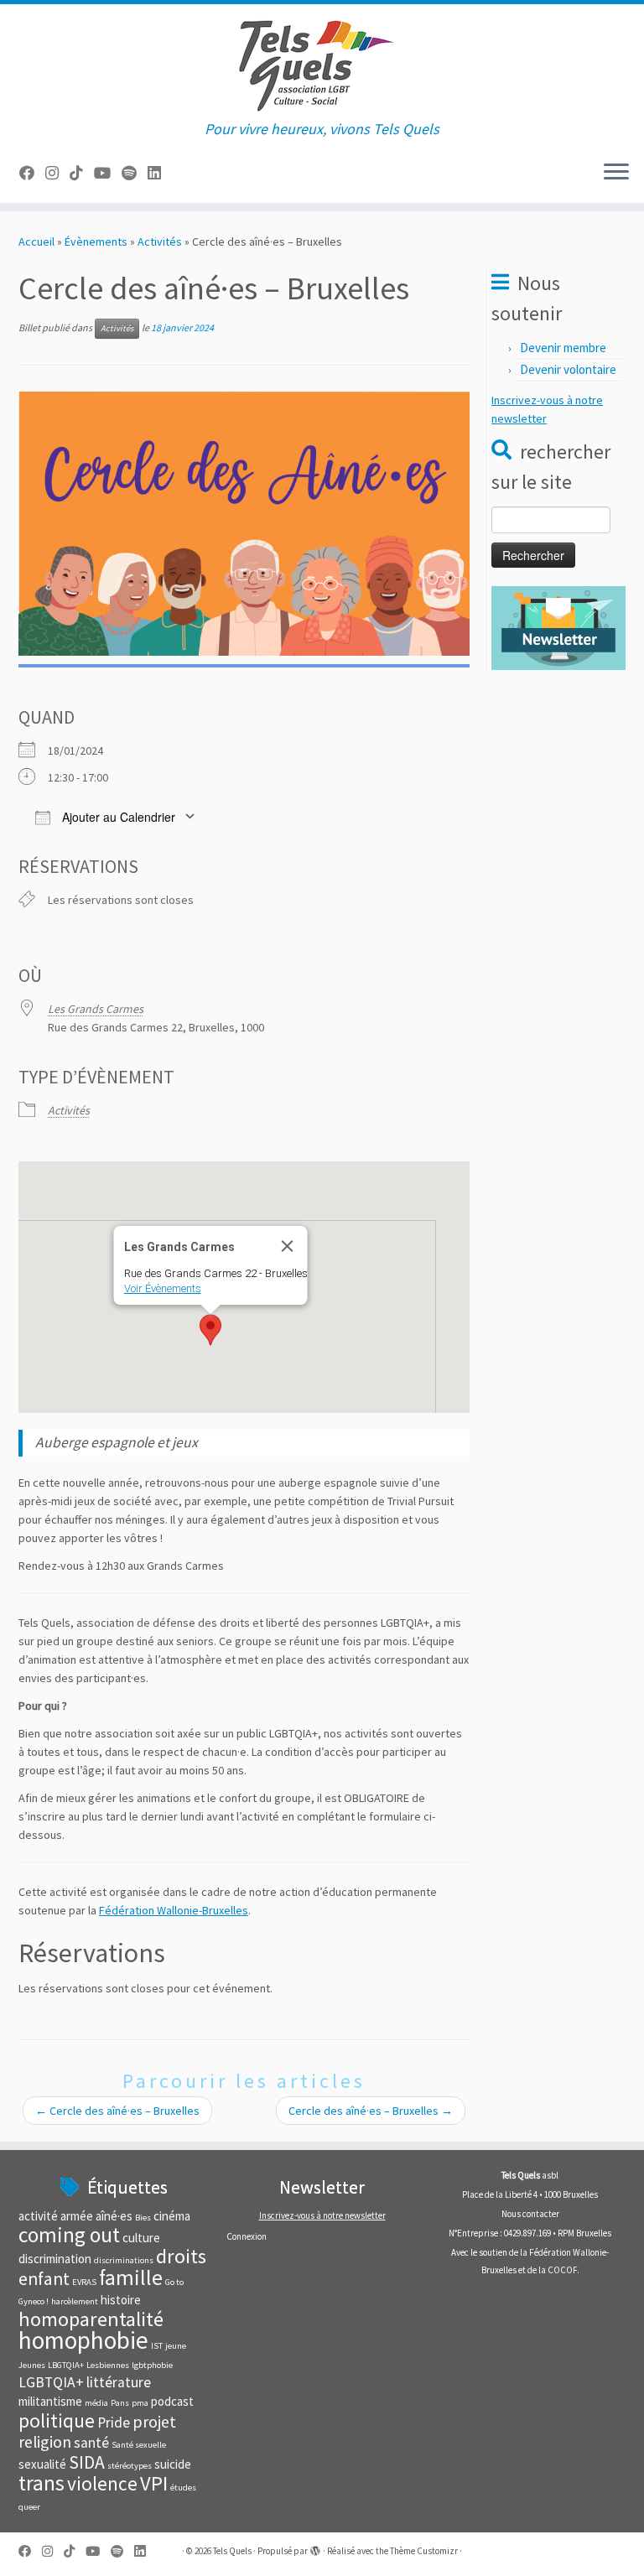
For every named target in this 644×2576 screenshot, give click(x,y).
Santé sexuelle (139, 2445)
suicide (173, 2464)
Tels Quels (232, 2551)
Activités (160, 241)
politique (57, 2420)
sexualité (42, 2464)
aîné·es (114, 2216)
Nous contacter (530, 2214)
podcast (172, 2401)
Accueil (36, 241)
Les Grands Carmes (96, 1009)
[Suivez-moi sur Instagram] (57, 173)
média (96, 2403)
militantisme (50, 2401)
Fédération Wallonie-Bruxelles (174, 1910)
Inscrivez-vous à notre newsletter (322, 2215)
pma (140, 2403)
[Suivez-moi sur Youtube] (108, 173)
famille (131, 2277)
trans (42, 2483)
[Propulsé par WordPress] (315, 2547)
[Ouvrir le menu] (616, 173)
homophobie (83, 2340)
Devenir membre (563, 348)
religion (45, 2441)
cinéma (172, 2216)
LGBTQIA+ (51, 2382)
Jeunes (32, 2365)
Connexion (247, 2236)
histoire (121, 2300)
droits (181, 2256)
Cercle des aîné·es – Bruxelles (117, 2111)
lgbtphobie (152, 2365)
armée (77, 2216)
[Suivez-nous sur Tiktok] (82, 173)
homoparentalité (91, 2319)
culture (141, 2238)
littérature (119, 2382)
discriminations (124, 2260)
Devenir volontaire (568, 369)
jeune (176, 2346)
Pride (114, 2423)
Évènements (96, 241)
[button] (210, 1330)
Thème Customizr (424, 2551)
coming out (69, 2235)
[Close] (288, 1246)
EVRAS (84, 2282)
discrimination (55, 2259)
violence (102, 2483)
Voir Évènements (163, 1288)
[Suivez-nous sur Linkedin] (160, 173)
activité (38, 2216)
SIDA (87, 2462)
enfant (44, 2279)
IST (157, 2346)
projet (154, 2421)
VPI (154, 2483)
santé (91, 2443)
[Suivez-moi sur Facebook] (32, 173)
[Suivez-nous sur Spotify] (135, 173)
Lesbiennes (108, 2365)
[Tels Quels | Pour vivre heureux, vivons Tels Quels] (322, 62)
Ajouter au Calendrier (117, 817)
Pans (120, 2403)
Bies (143, 2218)
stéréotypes (130, 2466)
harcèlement (75, 2301)
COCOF (562, 2270)
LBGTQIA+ (66, 2365)
